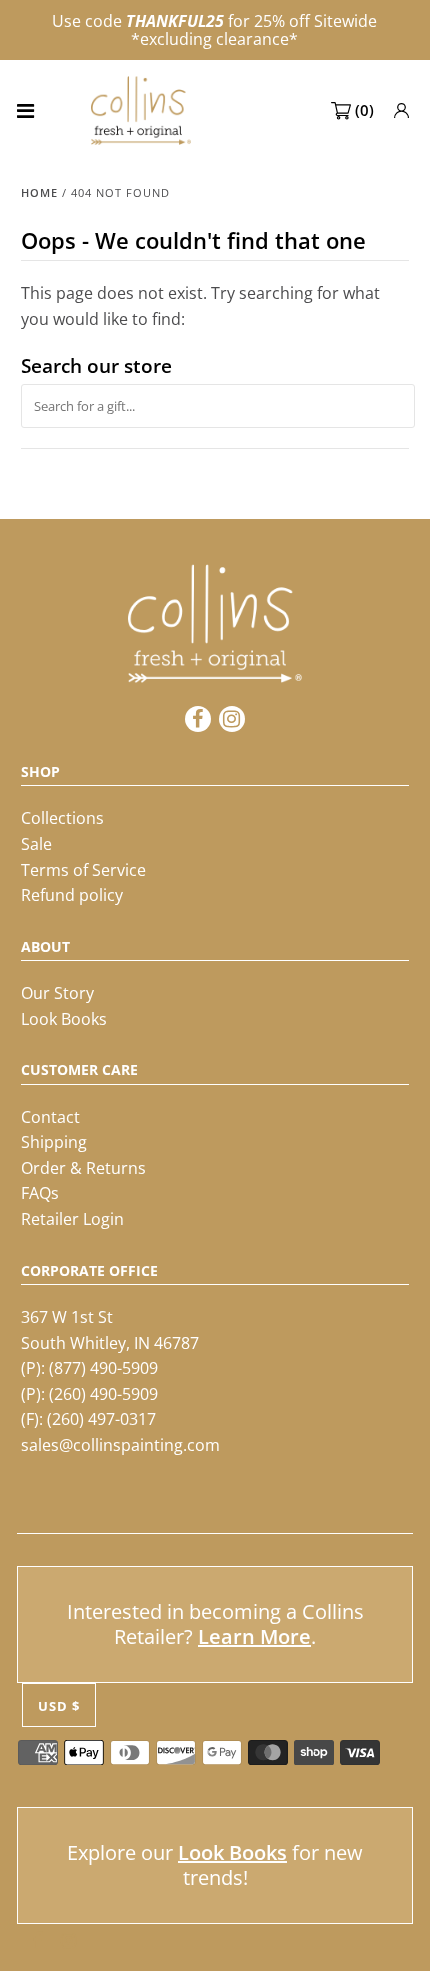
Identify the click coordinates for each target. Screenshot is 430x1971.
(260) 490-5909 (103, 1394)
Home (39, 192)
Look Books (64, 1019)
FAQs (40, 1193)
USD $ (59, 1706)
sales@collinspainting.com (120, 1445)
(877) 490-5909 (103, 1368)
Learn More (254, 1636)
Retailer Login (72, 1219)
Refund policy (72, 895)
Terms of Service (83, 870)
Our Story (57, 993)
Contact (50, 1117)
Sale (36, 844)
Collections (62, 818)
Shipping (54, 1142)
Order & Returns (83, 1168)
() (364, 110)
